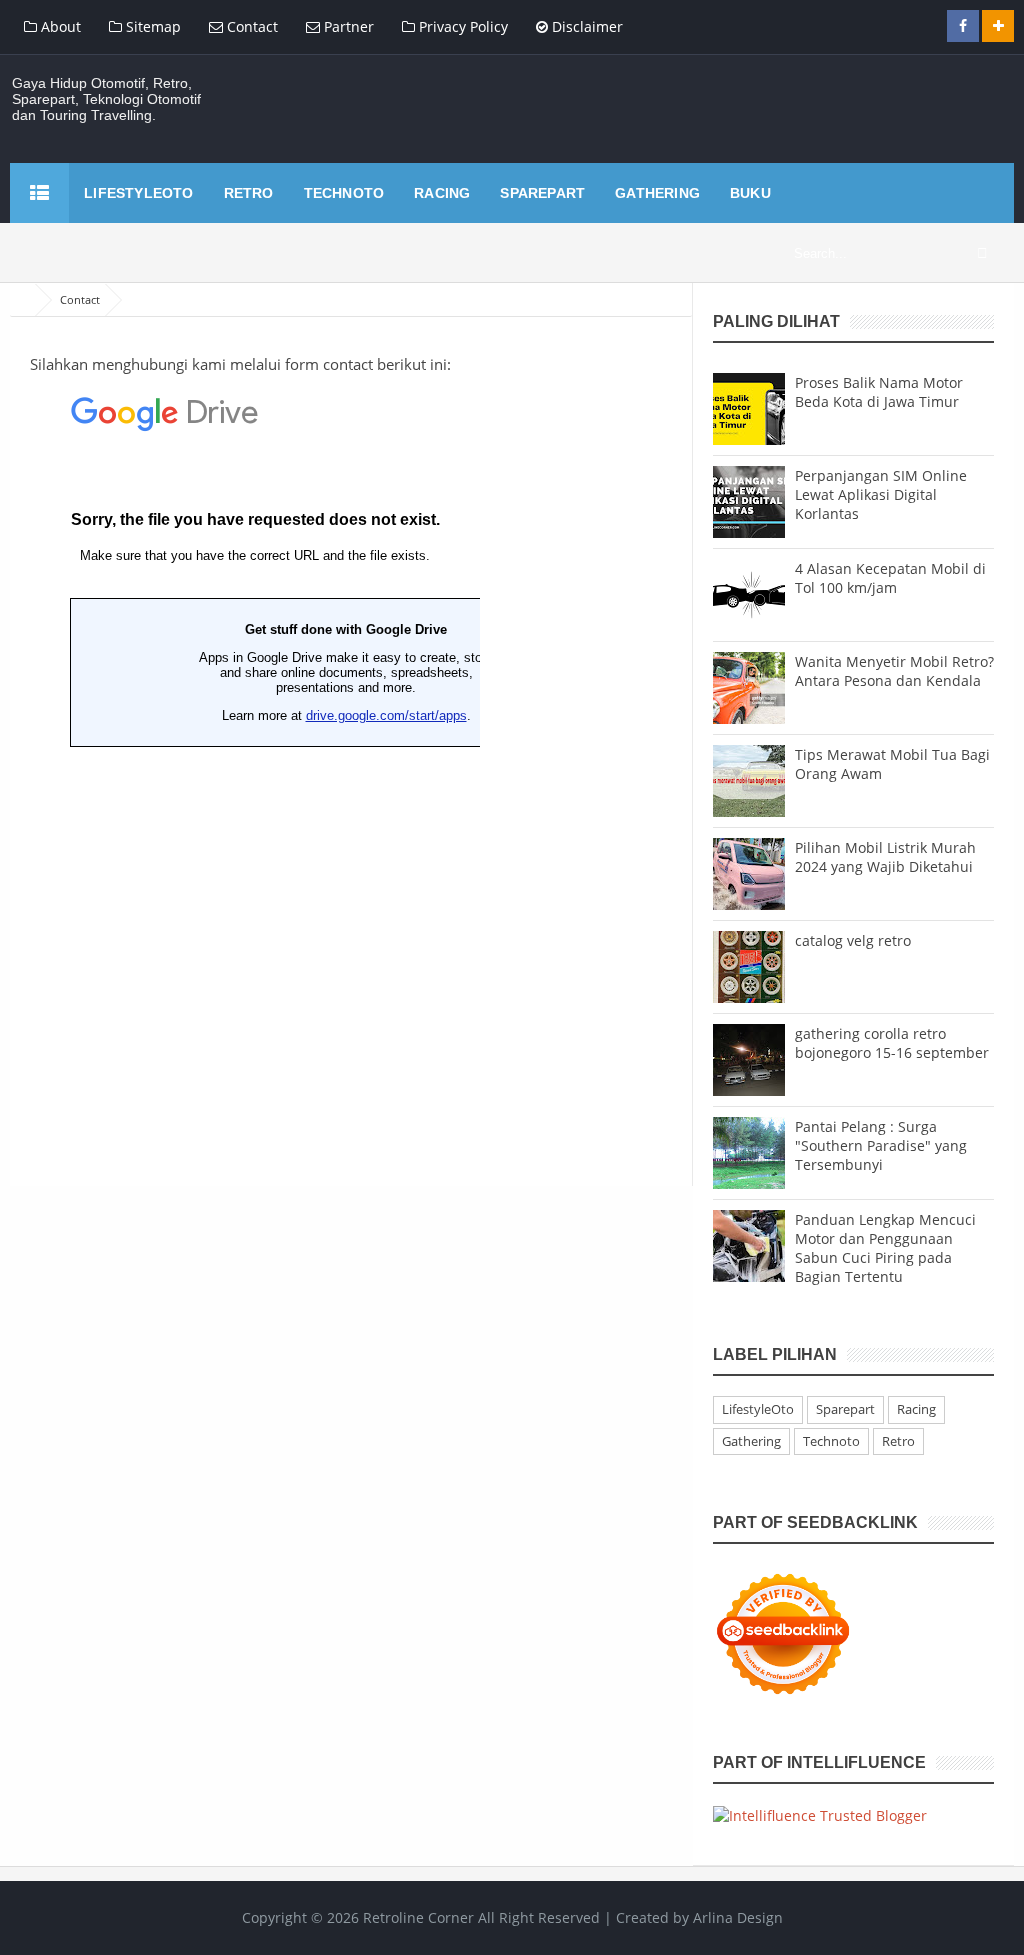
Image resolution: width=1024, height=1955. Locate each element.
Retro (898, 1441)
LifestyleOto (758, 1409)
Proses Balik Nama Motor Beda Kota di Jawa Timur (879, 392)
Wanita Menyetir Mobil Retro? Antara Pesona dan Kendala (894, 671)
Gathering (751, 1441)
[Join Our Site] (998, 26)
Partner (347, 26)
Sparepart (845, 1409)
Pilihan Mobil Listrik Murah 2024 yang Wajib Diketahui (885, 857)
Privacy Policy (461, 26)
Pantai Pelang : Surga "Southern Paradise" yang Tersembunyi (881, 1145)
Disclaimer (585, 26)
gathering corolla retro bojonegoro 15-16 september (892, 1043)
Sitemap (151, 26)
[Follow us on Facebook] (963, 26)
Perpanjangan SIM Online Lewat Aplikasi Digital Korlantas (881, 494)
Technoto (831, 1441)
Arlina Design (738, 1917)
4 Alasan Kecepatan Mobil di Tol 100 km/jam (890, 578)
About (59, 26)
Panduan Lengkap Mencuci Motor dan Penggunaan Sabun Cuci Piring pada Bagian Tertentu (885, 1248)
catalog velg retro (853, 940)
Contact (250, 26)
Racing (916, 1409)
